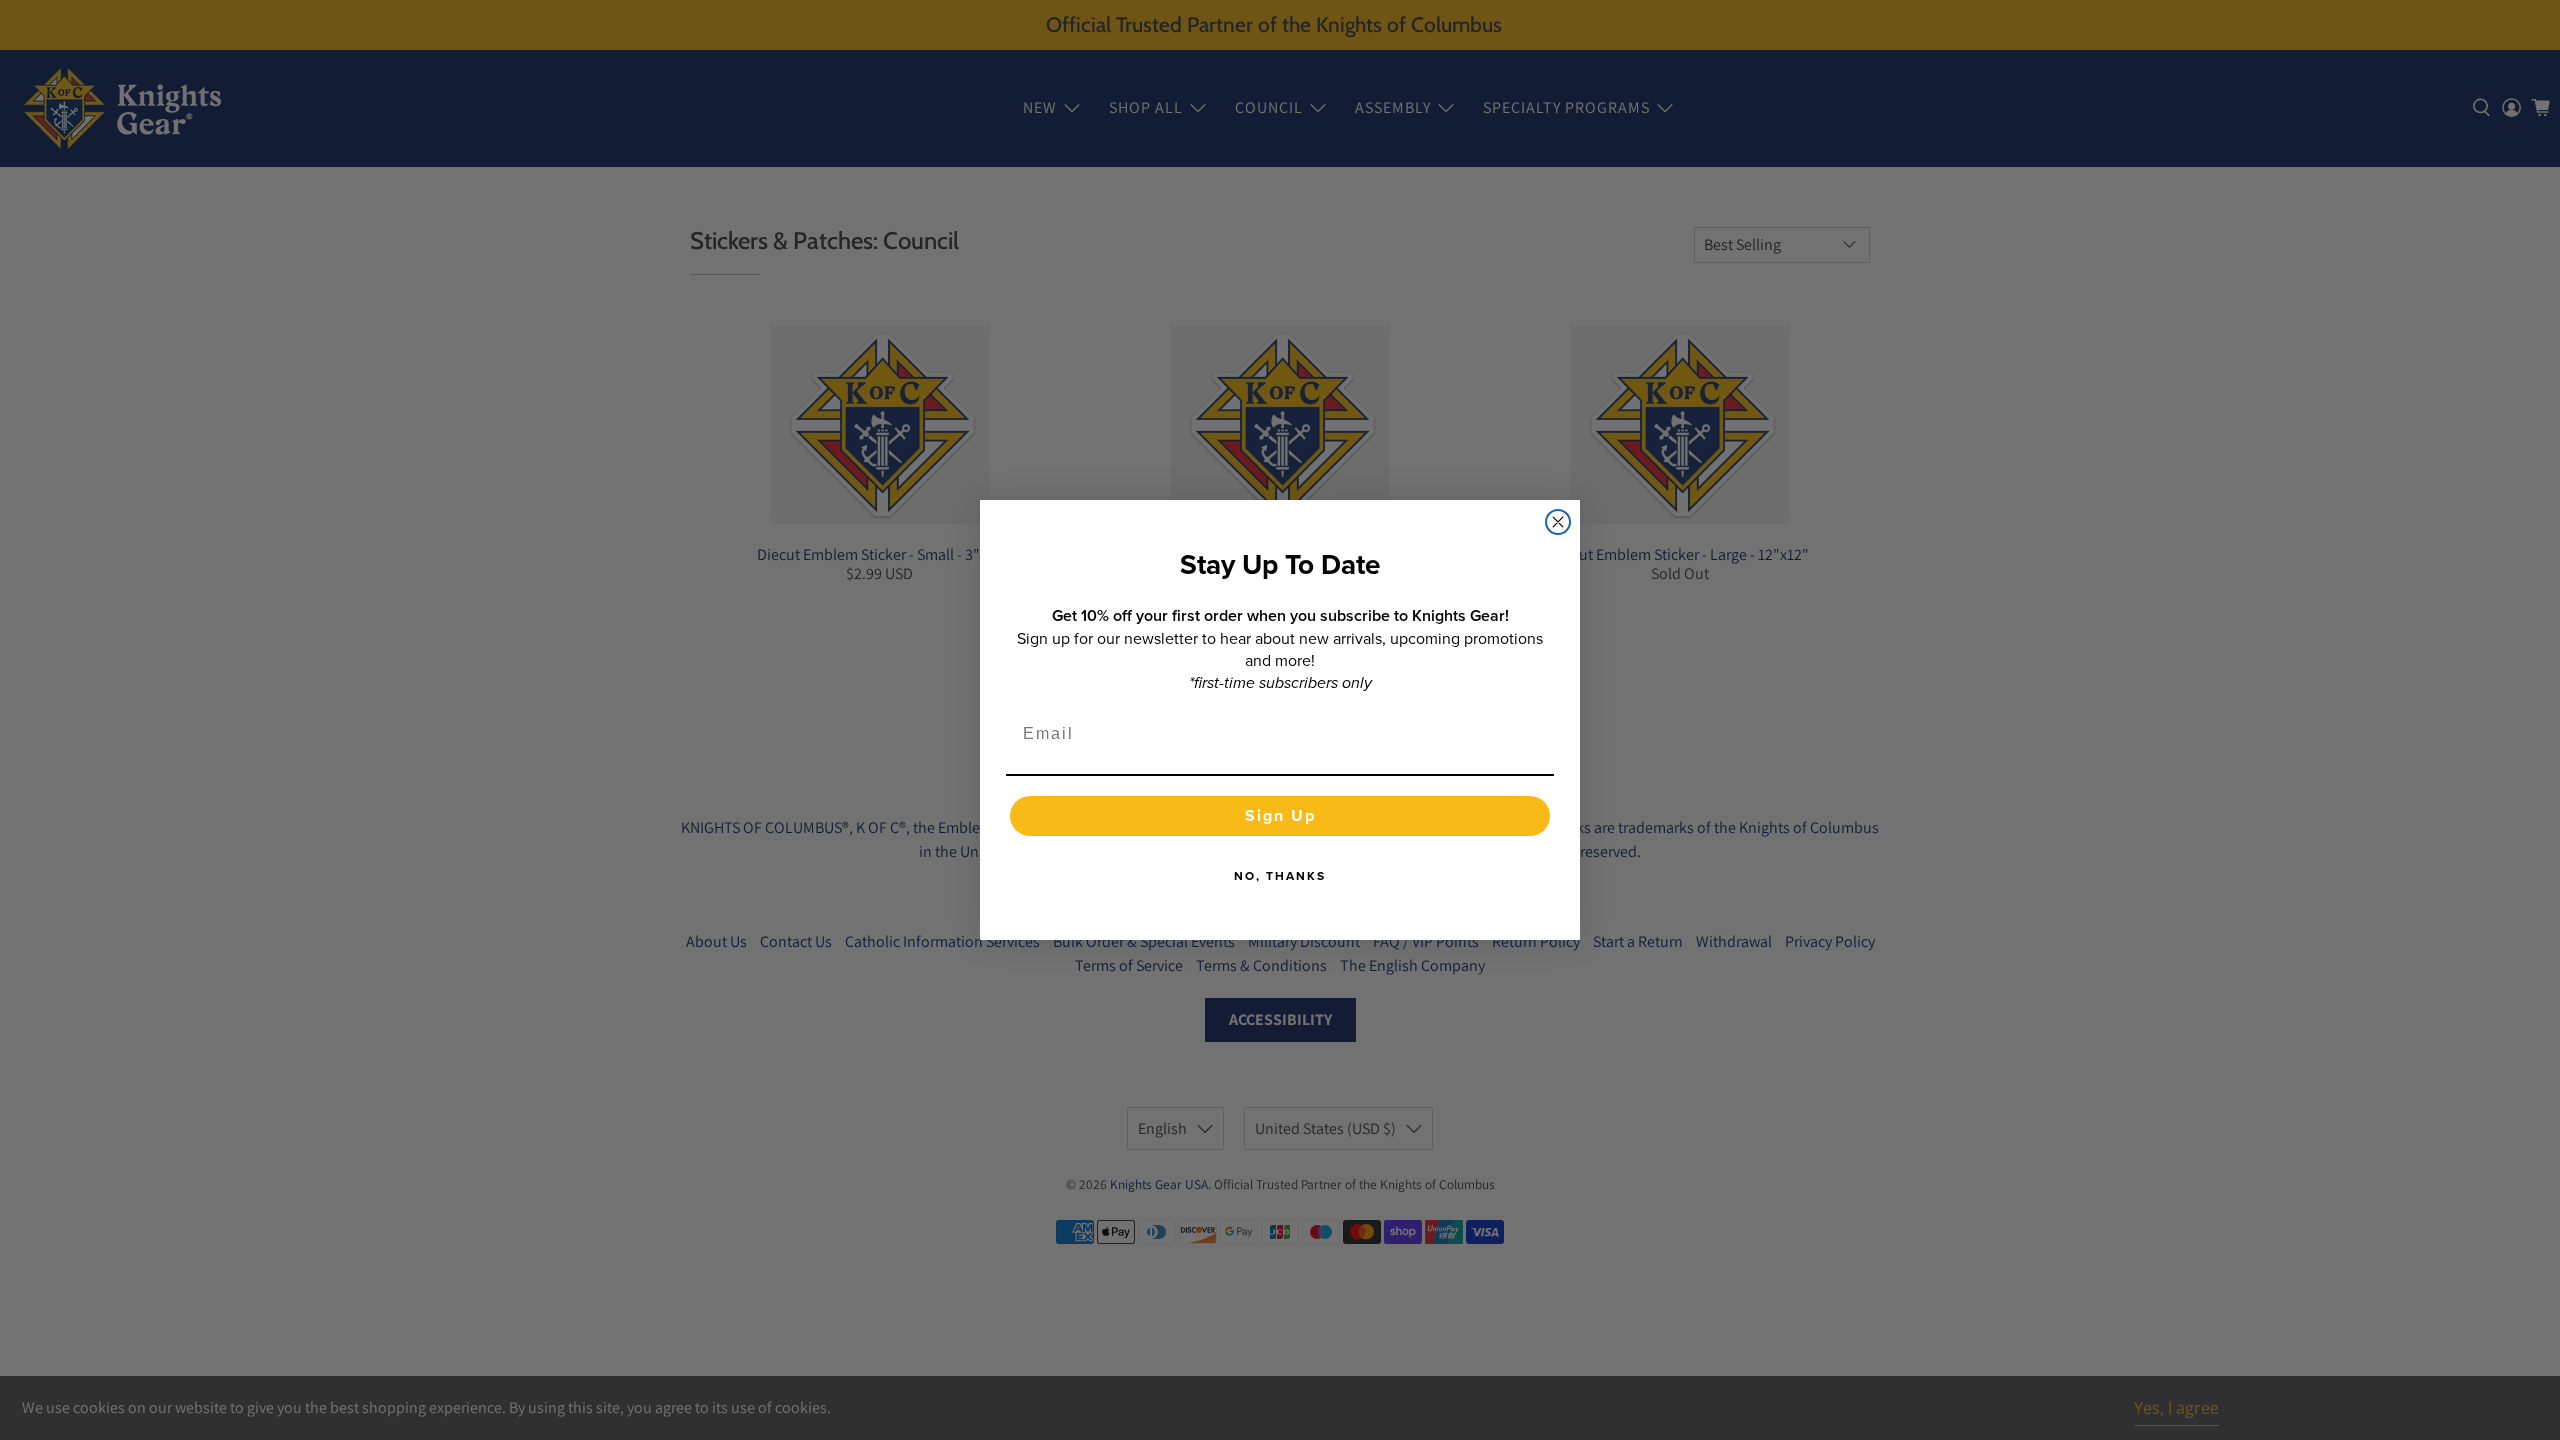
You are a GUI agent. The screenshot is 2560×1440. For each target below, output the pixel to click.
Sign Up (1280, 815)
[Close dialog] (1558, 522)
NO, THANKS (1280, 875)
